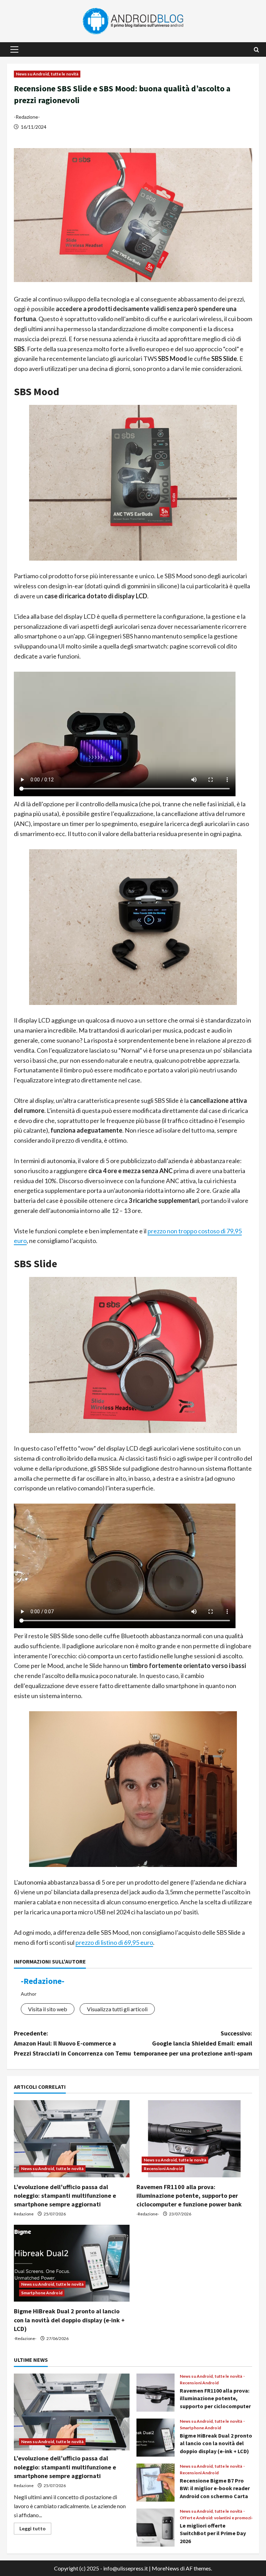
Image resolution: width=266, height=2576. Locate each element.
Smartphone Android (42, 2293)
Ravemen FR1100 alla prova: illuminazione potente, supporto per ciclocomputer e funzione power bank (189, 2196)
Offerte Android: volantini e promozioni (219, 2518)
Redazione (24, 2214)
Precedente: (72, 2043)
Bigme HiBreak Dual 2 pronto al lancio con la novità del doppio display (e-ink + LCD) (69, 2320)
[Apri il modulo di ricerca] (256, 50)
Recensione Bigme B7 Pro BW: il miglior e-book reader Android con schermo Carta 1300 (156, 2483)
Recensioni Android (163, 2169)
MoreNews (165, 2568)
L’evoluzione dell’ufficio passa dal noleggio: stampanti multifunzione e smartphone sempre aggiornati (65, 2196)
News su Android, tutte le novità (47, 74)
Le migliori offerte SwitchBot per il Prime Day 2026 (156, 2528)
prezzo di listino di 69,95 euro (114, 1942)
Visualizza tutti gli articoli (117, 2009)
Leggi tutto (35, 2530)
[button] (14, 49)
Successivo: (193, 2043)
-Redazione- (27, 117)
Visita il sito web (48, 2009)
